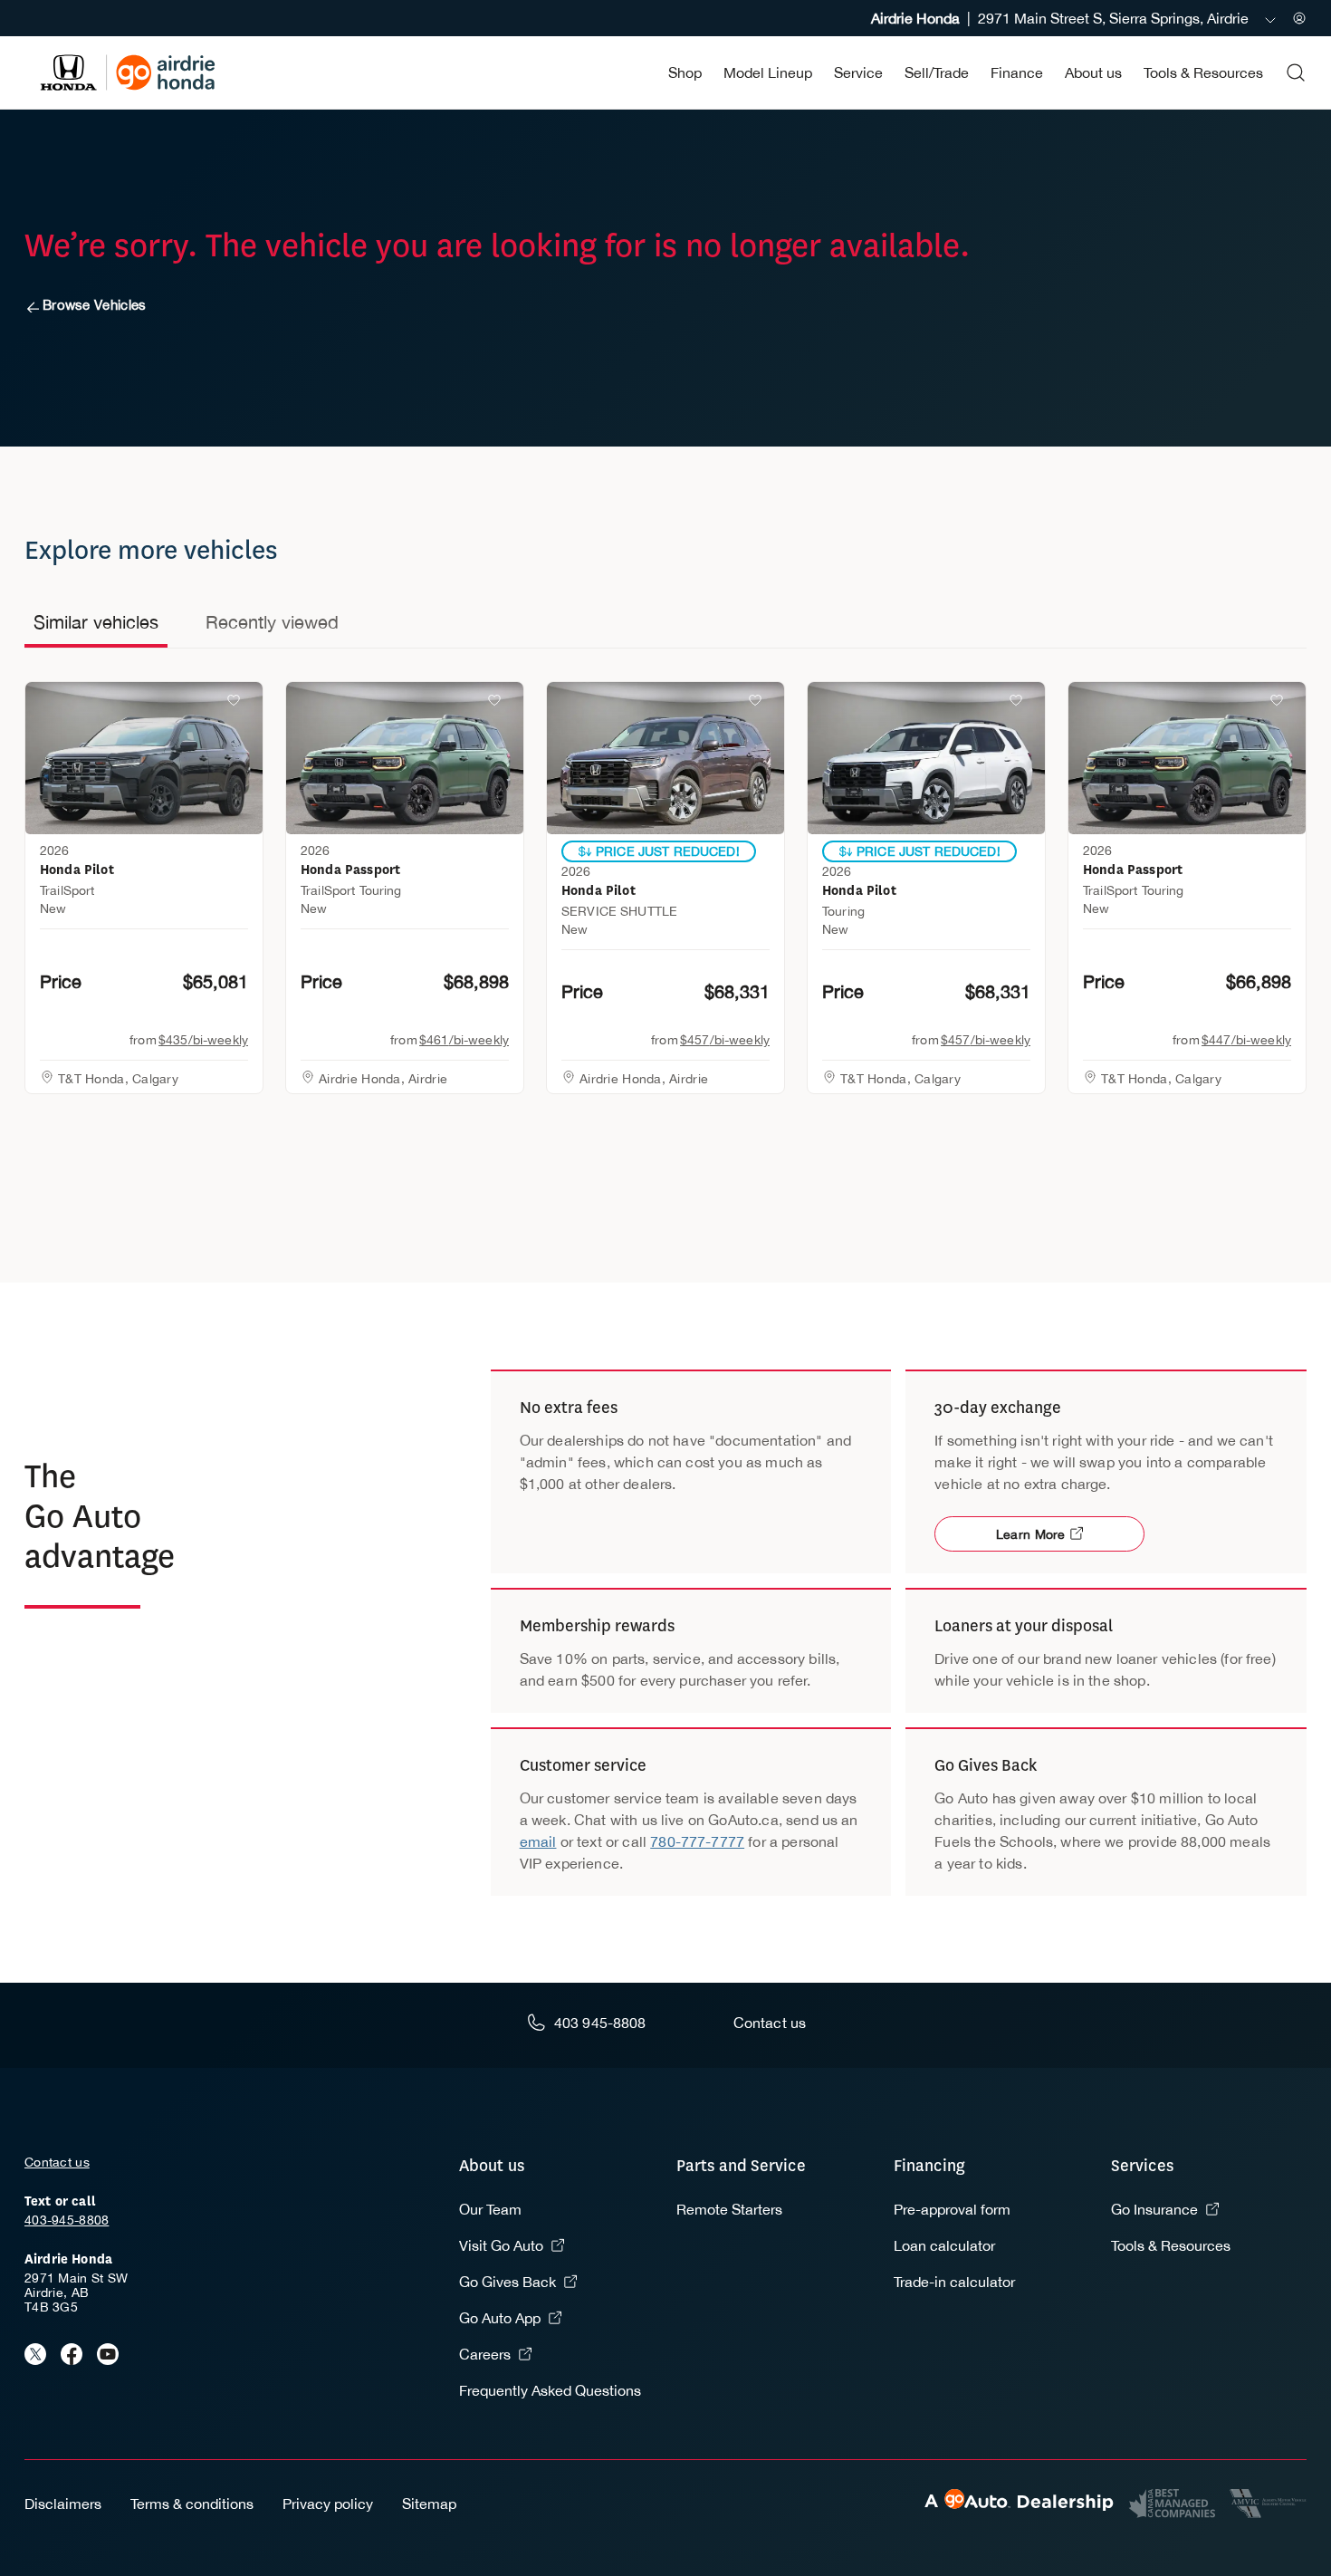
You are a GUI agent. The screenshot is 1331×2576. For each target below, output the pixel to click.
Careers (485, 2354)
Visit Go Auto (501, 2245)
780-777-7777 (697, 1841)
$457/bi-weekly (725, 1040)
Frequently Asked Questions (550, 2390)
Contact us (57, 2162)
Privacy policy (328, 2504)
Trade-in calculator (954, 2282)
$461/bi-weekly (464, 1040)
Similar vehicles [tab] (96, 622)
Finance (1017, 72)
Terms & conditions (192, 2504)
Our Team (490, 2209)
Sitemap (429, 2504)
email (538, 1841)
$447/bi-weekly (1246, 1040)
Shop (685, 72)
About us (1093, 72)
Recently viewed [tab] (272, 622)
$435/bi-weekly (203, 1040)
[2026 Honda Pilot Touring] (926, 758)
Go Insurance (1154, 2209)
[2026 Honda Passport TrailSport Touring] (405, 758)
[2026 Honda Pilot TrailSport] (144, 758)
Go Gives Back (508, 2282)
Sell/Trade (937, 72)
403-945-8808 (67, 2220)
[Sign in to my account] (1299, 18)
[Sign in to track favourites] (237, 704)
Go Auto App (500, 2318)
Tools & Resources (1203, 72)
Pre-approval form (952, 2209)
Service (858, 72)
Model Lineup (768, 72)
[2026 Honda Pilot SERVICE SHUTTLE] (665, 758)
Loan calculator (944, 2245)
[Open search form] (1296, 72)
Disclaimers (63, 2504)
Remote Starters (729, 2209)
